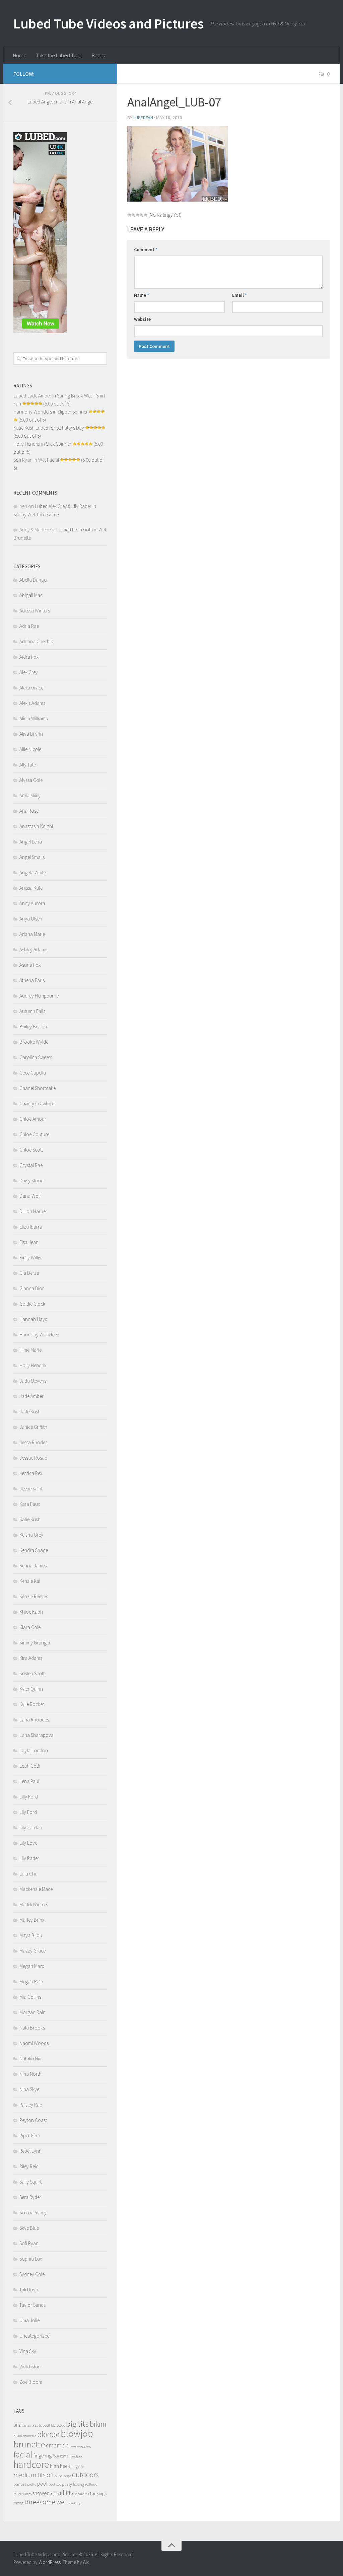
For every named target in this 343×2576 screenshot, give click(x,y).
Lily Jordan (31, 1827)
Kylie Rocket (32, 1704)
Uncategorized (35, 2336)
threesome (40, 2502)
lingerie (77, 2466)
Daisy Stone (31, 1181)
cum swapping (80, 2446)
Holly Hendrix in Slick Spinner (42, 444)
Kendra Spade (34, 1550)
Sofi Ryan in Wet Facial (36, 460)
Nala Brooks (32, 2028)
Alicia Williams (33, 718)
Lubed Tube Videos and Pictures (108, 23)
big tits (77, 2424)
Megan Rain (31, 1981)
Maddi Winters (34, 1904)
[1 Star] (129, 215)
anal (18, 2425)
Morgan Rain (32, 2012)
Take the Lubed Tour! (59, 55)
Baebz (99, 55)
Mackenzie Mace (36, 1889)
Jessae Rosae (33, 1458)
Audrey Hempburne (39, 996)
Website (142, 319)
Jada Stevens (33, 1381)
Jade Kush (30, 1412)
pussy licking (73, 2484)
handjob (76, 2456)
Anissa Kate (31, 888)
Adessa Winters (35, 611)
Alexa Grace (31, 688)
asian (27, 2425)
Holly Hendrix (33, 1365)
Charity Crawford (37, 1103)
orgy (67, 2476)
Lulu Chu (28, 1874)
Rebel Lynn (30, 2151)
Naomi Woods (34, 2043)
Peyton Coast (33, 2120)
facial (23, 2454)
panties (20, 2484)
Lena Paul (29, 1781)
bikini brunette (25, 2436)
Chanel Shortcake (38, 1088)
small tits (61, 2493)
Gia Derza (29, 1273)
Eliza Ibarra (31, 1227)
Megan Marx (32, 1966)
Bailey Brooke (34, 1026)
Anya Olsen (31, 919)
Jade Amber (31, 1396)
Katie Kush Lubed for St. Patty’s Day (49, 428)
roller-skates (22, 2494)
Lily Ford (28, 1812)
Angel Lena (31, 842)
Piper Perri (30, 2136)
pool (42, 2484)
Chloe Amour (33, 1119)
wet (61, 2502)
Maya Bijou (31, 1935)
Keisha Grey (31, 1535)
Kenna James (33, 1566)
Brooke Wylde (34, 1042)
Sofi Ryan (29, 2243)
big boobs (58, 2425)
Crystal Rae (31, 1165)
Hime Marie (30, 1350)
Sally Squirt (30, 2182)
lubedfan (143, 118)
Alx (86, 2562)
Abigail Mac (31, 595)
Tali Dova (29, 2290)
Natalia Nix (30, 2058)
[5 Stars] (145, 215)
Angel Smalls (32, 857)
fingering (43, 2456)
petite (32, 2484)
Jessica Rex (31, 1473)
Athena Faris (32, 980)
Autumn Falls (32, 1011)
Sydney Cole (32, 2274)
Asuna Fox (30, 965)
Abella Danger (34, 580)
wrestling (74, 2503)
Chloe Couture (34, 1134)
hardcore (31, 2464)
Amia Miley (30, 795)
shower (41, 2493)
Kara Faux (30, 1504)
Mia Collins (30, 1997)
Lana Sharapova (37, 1735)
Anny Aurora (32, 903)
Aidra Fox (29, 657)
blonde (48, 2434)
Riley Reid (29, 2166)
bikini (98, 2424)
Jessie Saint (31, 1489)
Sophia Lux (31, 2259)
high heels (60, 2466)
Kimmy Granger (35, 1643)
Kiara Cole (30, 1627)
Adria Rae (29, 626)
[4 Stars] (141, 215)
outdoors (85, 2475)
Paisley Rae (31, 2105)
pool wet (55, 2484)
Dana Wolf (30, 1196)
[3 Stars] (137, 215)
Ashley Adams (33, 949)
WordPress (50, 2562)
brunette (29, 2444)
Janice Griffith (33, 1427)
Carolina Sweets (36, 1057)
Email (239, 295)
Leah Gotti (30, 1766)
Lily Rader (29, 1858)
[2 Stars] (133, 215)
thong (18, 2503)
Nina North (30, 2074)
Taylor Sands (32, 2305)
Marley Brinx (32, 1920)
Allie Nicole (30, 749)
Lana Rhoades (34, 1720)
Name (142, 295)
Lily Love (28, 1843)
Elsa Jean (29, 1242)
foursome (60, 2456)
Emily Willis (30, 1258)
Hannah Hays (33, 1319)
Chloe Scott (31, 1150)
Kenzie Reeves (34, 1596)
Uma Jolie (29, 2320)
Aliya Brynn (31, 734)
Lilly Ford (29, 1797)
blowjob (77, 2434)
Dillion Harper (33, 1211)
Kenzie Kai (30, 1581)
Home (20, 55)
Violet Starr (30, 2367)
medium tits (29, 2475)
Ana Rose (29, 811)
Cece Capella (33, 1073)
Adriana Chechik (36, 641)
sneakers (81, 2494)
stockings (97, 2493)
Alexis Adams (32, 703)
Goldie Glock (32, 1304)
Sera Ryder (30, 2197)
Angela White (33, 872)
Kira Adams (31, 1658)
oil (50, 2475)
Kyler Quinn (31, 1689)
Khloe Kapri (31, 1612)
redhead (91, 2484)
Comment (146, 249)
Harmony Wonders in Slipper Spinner (51, 412)
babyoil (44, 2425)
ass (35, 2425)
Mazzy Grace (32, 1951)
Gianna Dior (32, 1288)
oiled (59, 2476)
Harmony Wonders (39, 1335)
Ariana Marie (32, 934)
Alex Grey (29, 672)
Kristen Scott (32, 1673)
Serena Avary (33, 2213)
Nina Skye (29, 2089)
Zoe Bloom (31, 2382)
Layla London (34, 1750)
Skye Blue (29, 2228)
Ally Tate (28, 765)
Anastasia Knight (36, 826)
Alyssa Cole (31, 780)
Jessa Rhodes (33, 1442)
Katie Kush (30, 1519)
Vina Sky (28, 2351)
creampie (57, 2445)
